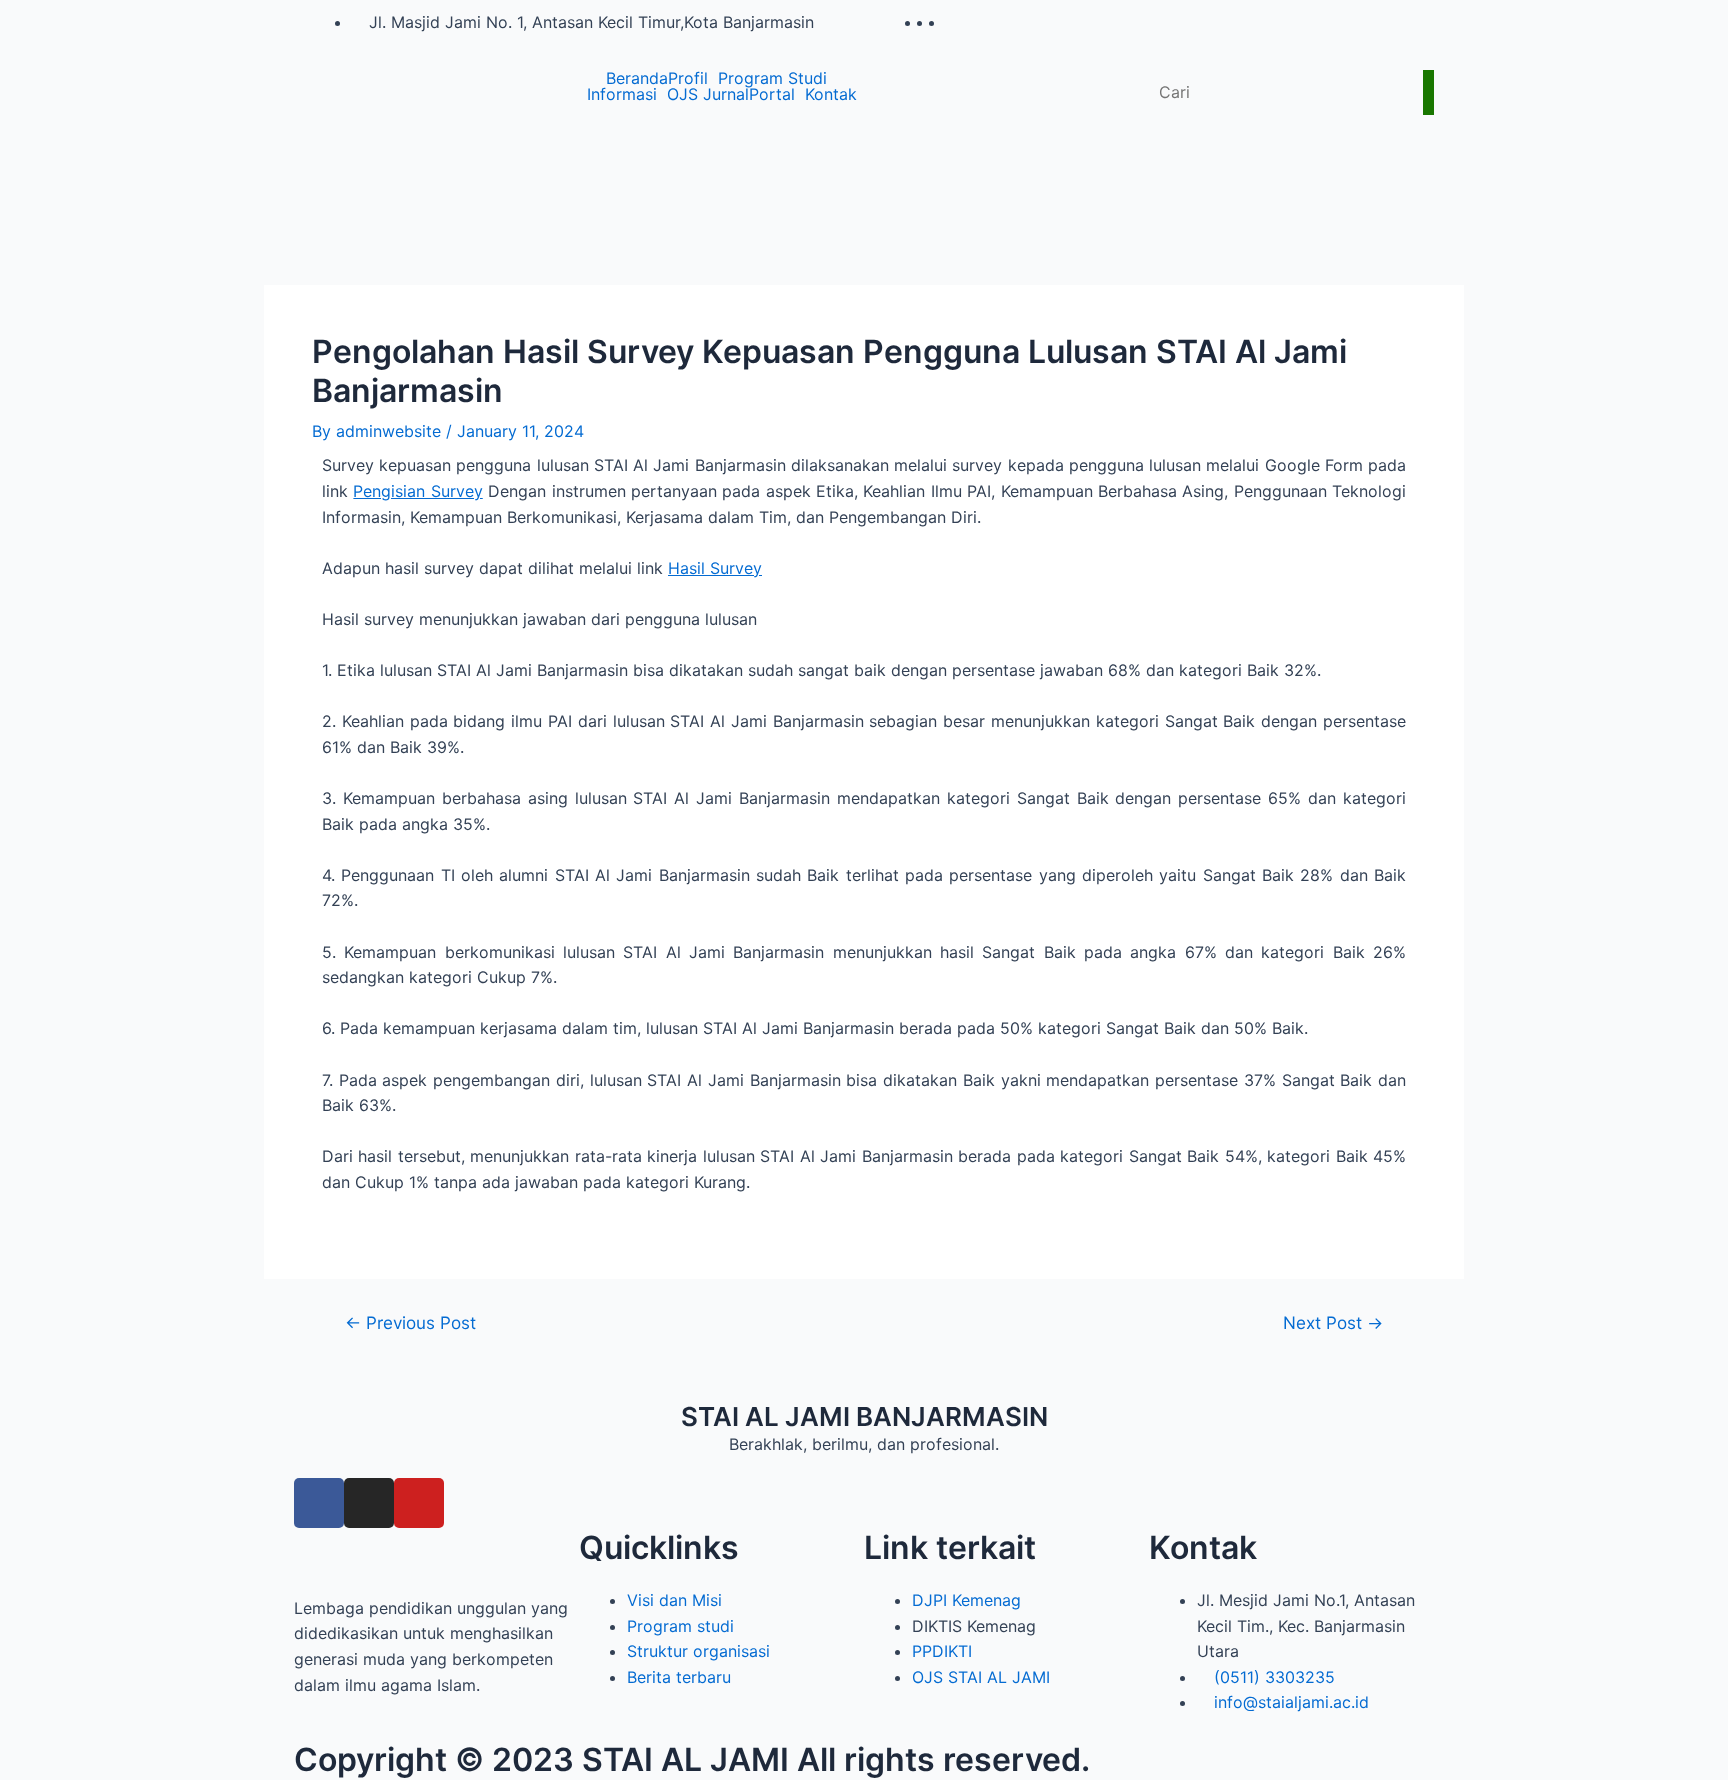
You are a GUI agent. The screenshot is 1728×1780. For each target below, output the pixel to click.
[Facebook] (319, 1503)
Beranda (637, 78)
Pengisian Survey (417, 491)
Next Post (1333, 1322)
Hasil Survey (715, 568)
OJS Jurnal (708, 94)
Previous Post (410, 1322)
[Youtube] (419, 1503)
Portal (772, 94)
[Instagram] (369, 1503)
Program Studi (772, 78)
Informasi (622, 94)
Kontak (831, 94)
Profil (688, 78)
